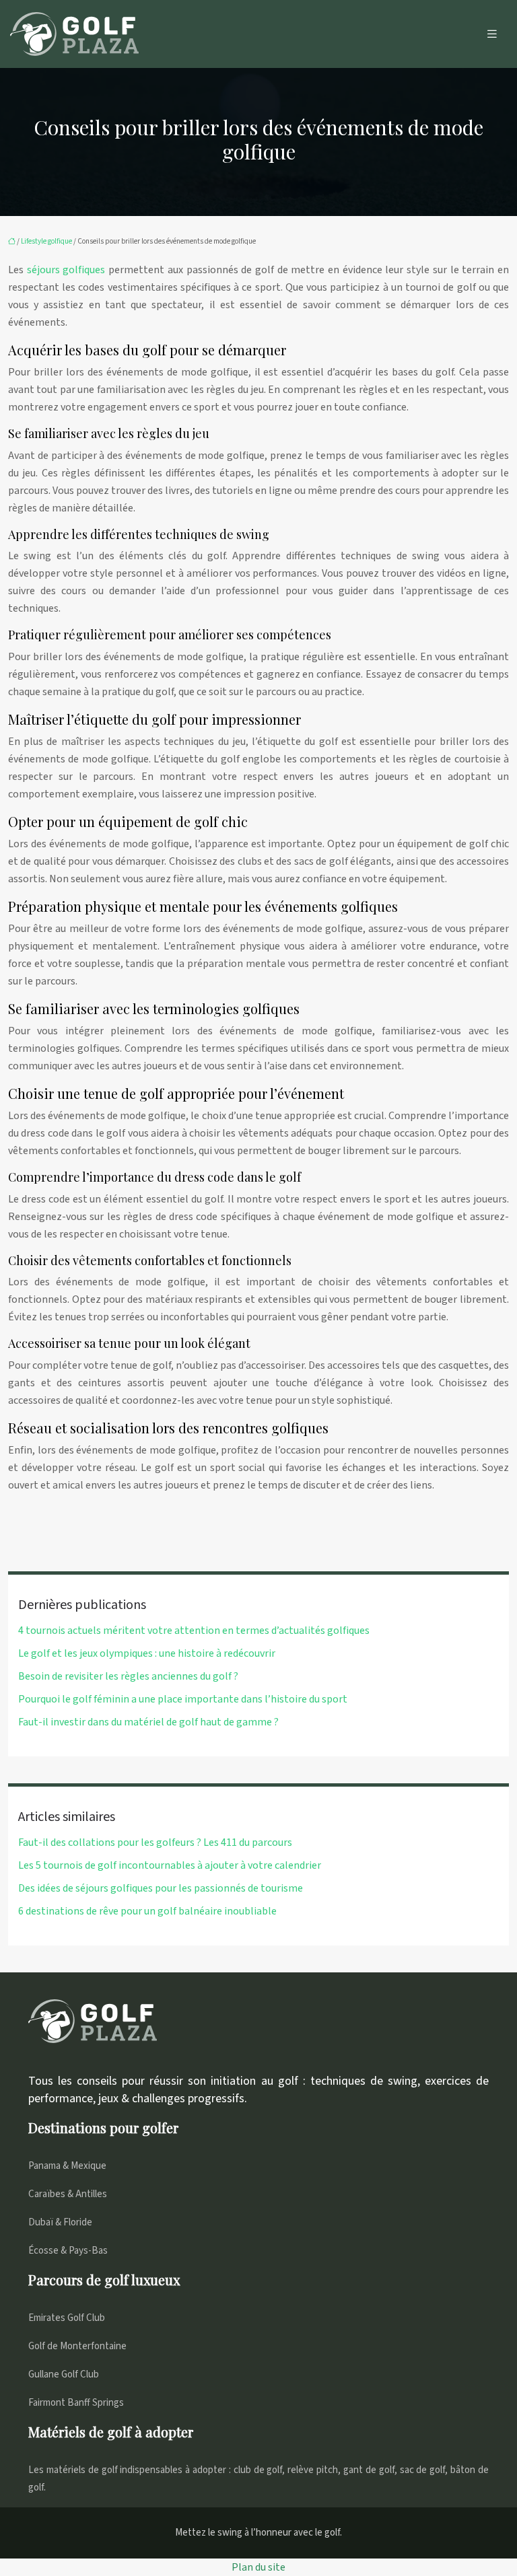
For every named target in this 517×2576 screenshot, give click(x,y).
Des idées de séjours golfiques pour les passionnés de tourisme (161, 1888)
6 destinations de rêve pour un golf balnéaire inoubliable (147, 1911)
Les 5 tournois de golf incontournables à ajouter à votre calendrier (170, 1865)
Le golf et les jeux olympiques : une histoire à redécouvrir (147, 1653)
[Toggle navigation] (492, 34)
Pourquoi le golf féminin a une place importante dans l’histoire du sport (183, 1699)
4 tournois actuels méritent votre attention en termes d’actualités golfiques (194, 1631)
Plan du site (258, 2567)
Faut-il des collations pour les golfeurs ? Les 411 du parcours (155, 1842)
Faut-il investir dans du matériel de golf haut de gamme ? (148, 1722)
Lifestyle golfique (46, 241)
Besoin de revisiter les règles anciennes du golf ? (128, 1676)
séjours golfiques (66, 270)
